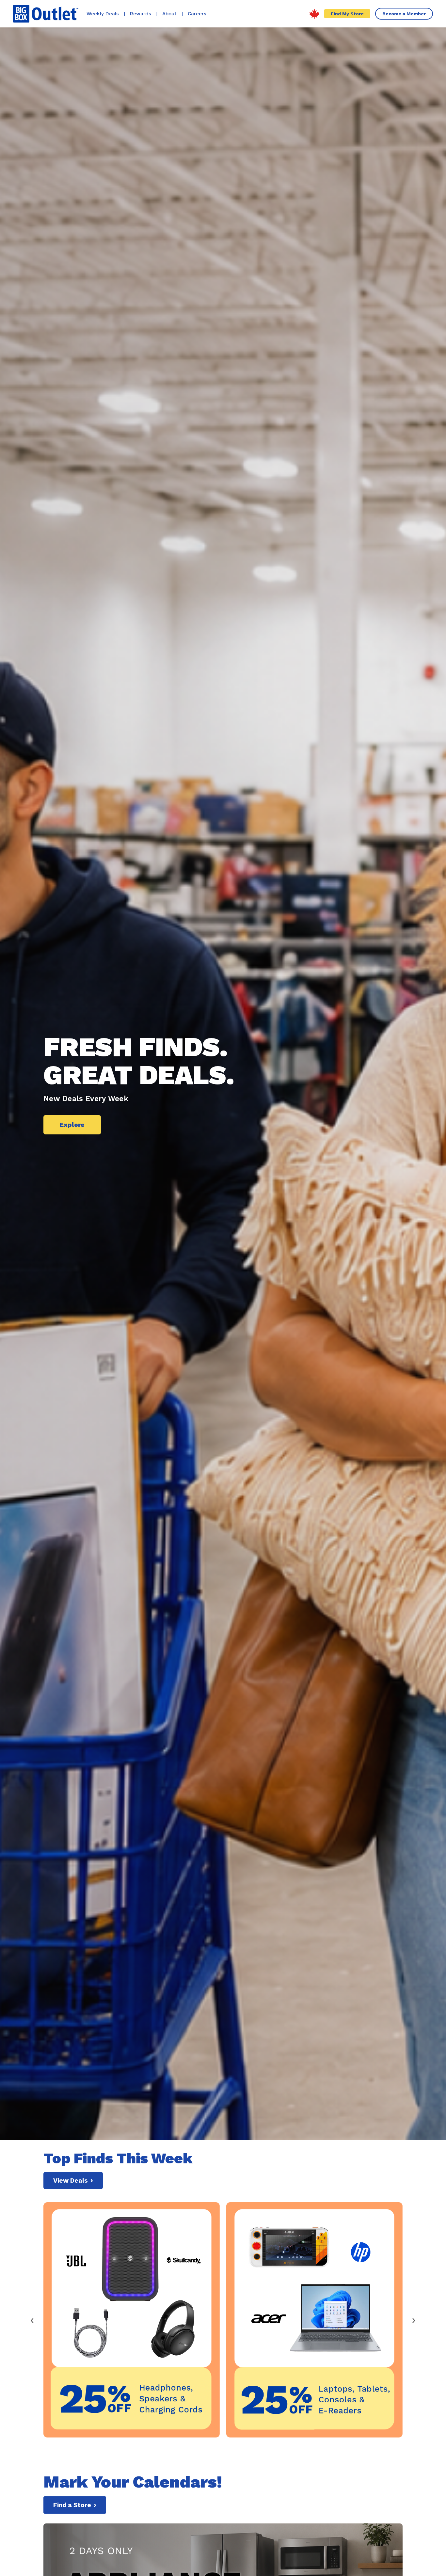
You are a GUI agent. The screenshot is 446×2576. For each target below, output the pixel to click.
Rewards (141, 14)
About (169, 14)
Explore (72, 1125)
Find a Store (75, 2505)
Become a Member (404, 14)
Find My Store (347, 14)
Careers (197, 14)
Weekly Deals (103, 14)
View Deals (73, 2181)
